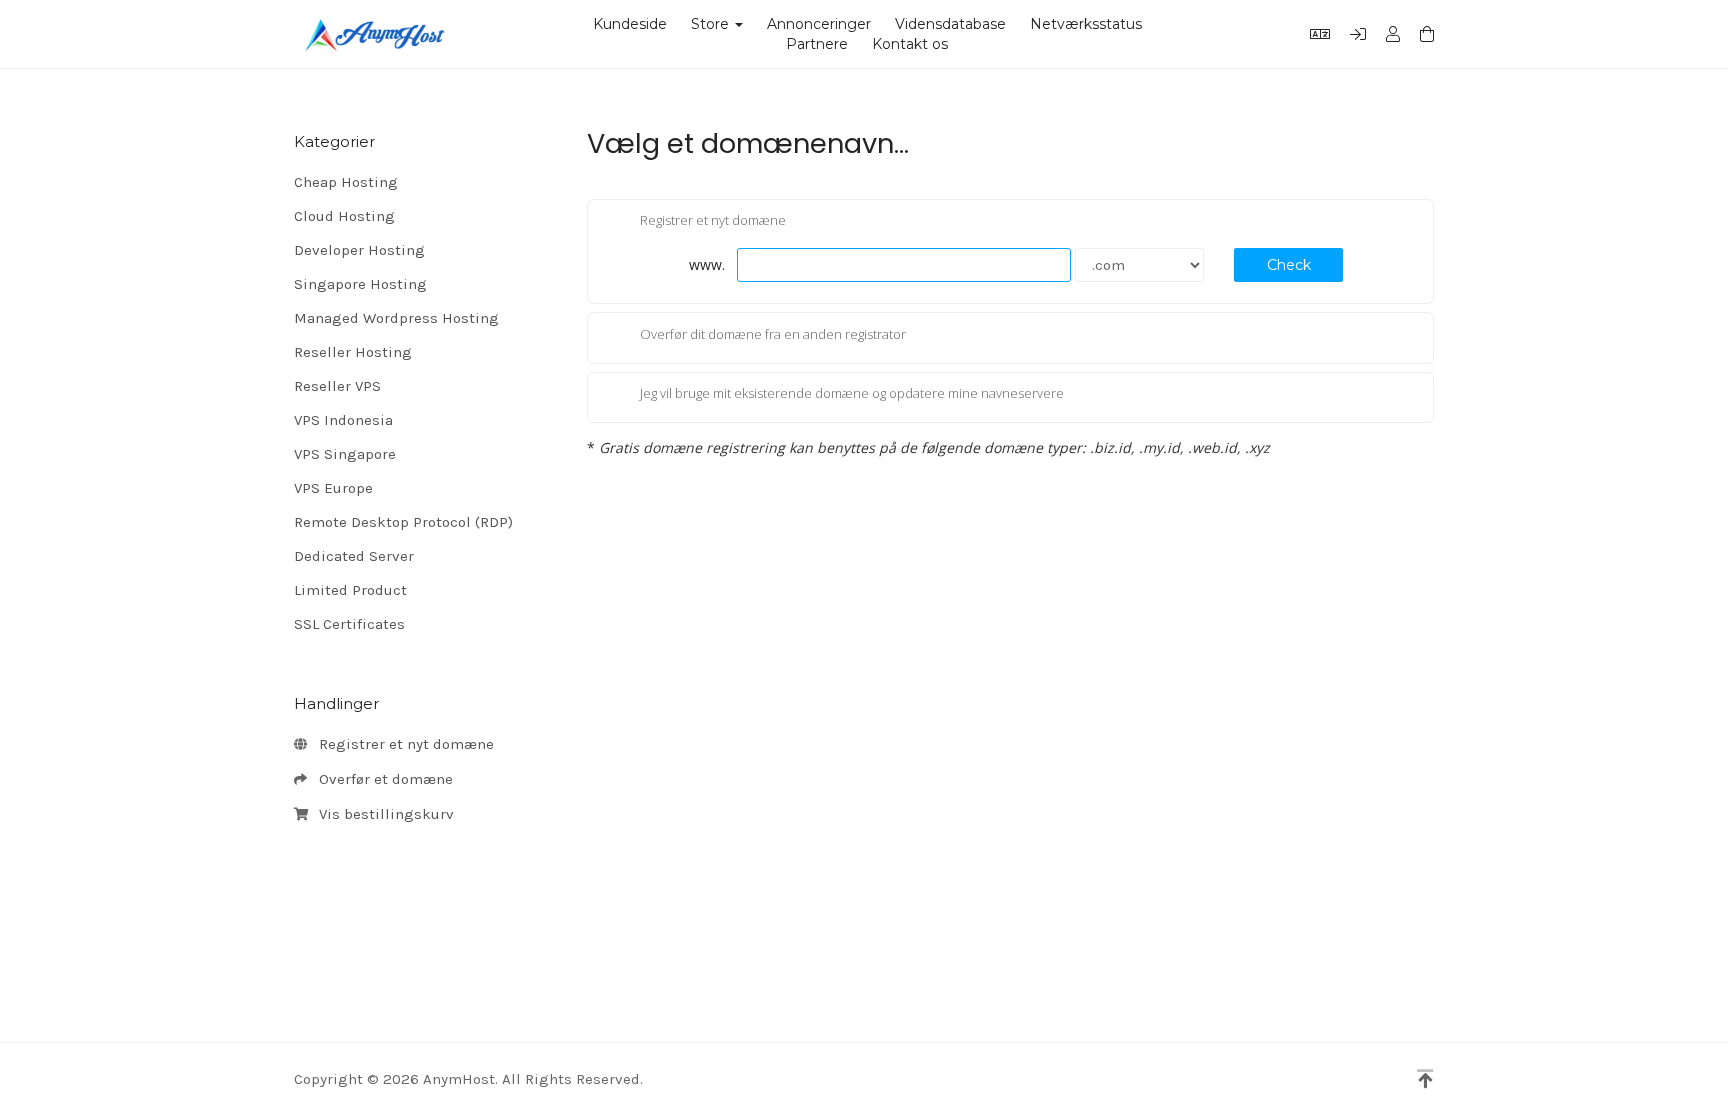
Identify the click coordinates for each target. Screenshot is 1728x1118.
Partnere (817, 44)
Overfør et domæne (382, 779)
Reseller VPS (337, 386)
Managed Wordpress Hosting (396, 318)
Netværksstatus (1086, 24)
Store (714, 24)
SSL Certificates (349, 624)
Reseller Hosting (353, 352)
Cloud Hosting (344, 216)
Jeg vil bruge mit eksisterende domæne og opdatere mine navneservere (852, 394)
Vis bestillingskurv (382, 814)
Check (1289, 265)
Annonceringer (819, 24)
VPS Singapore (345, 454)
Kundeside (630, 24)
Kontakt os (910, 44)
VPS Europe (333, 488)
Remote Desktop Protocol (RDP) (403, 522)
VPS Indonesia (343, 420)
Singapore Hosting (360, 284)
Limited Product (350, 590)
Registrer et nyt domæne (402, 744)
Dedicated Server (354, 556)
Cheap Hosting (346, 182)
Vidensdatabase (950, 24)
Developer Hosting (359, 250)
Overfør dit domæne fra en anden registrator (773, 334)
